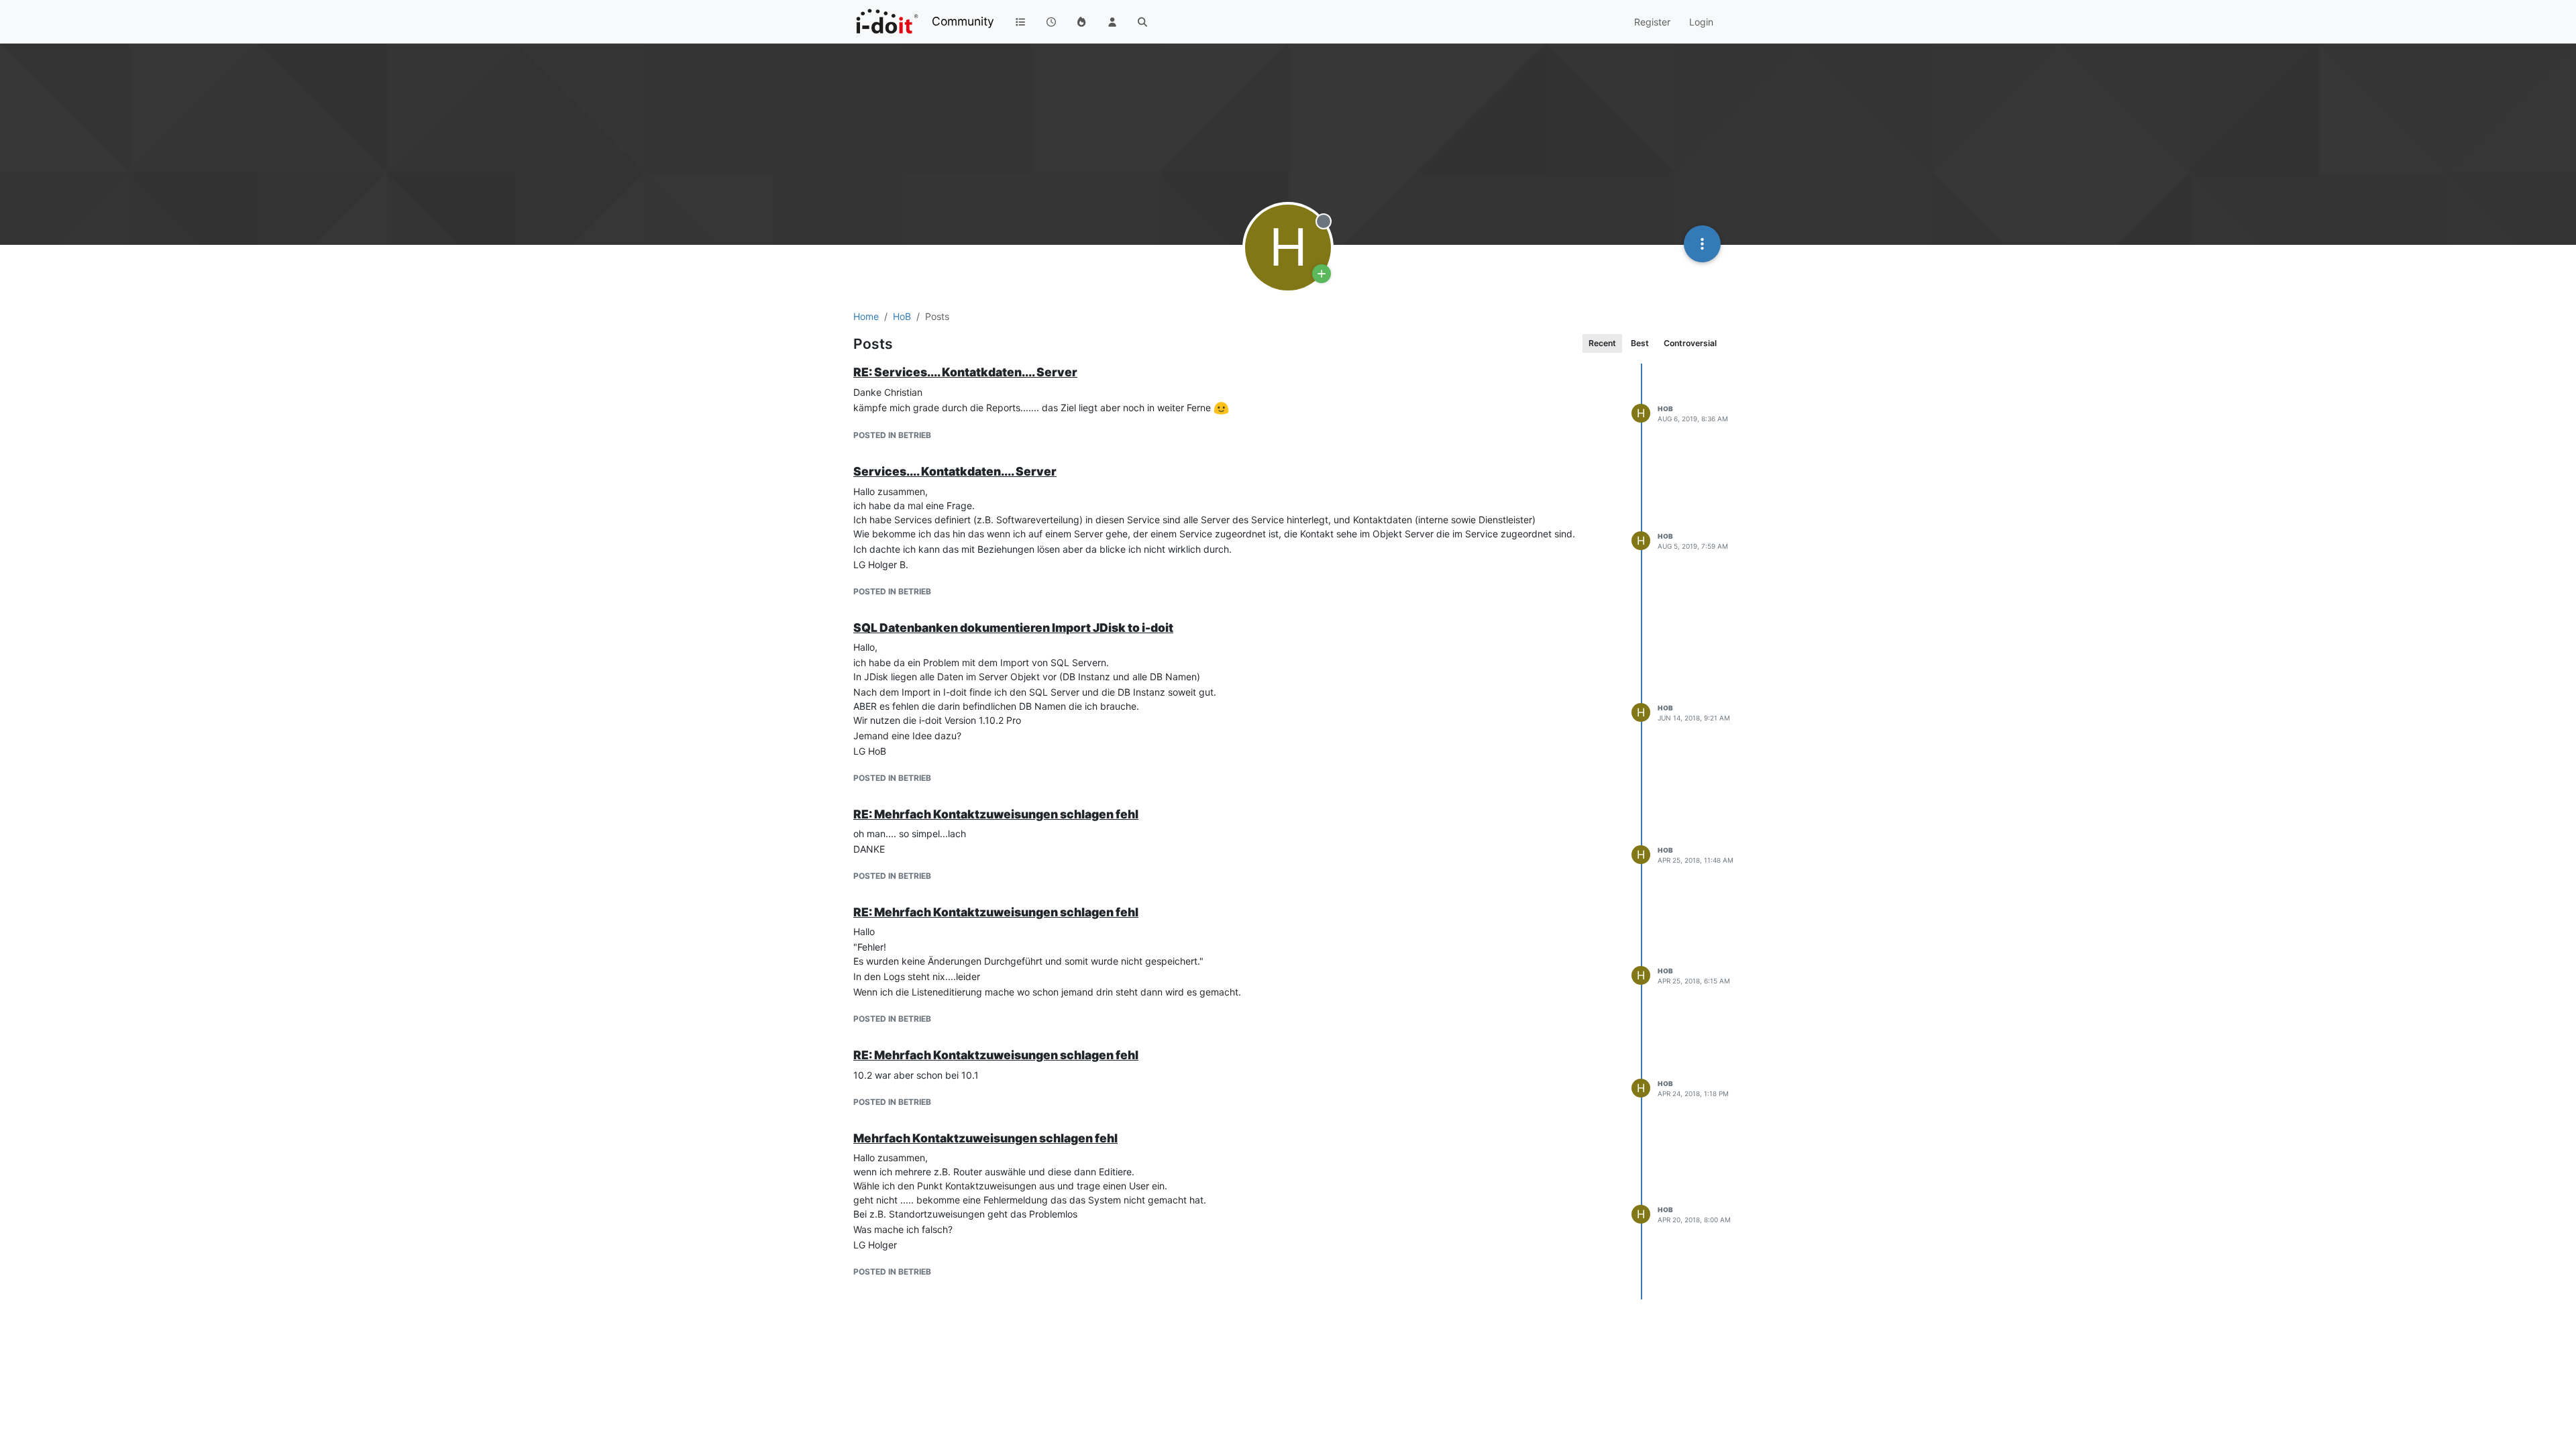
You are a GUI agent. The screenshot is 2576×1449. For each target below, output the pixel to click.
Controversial (1690, 343)
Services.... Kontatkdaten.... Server (955, 471)
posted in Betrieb (892, 435)
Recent (1602, 343)
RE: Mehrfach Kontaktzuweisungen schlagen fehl (996, 814)
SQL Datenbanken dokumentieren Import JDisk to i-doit (1013, 628)
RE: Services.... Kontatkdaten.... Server (965, 372)
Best (1640, 343)
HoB (1665, 409)
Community (963, 21)
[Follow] (1322, 274)
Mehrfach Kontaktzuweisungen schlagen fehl (985, 1138)
